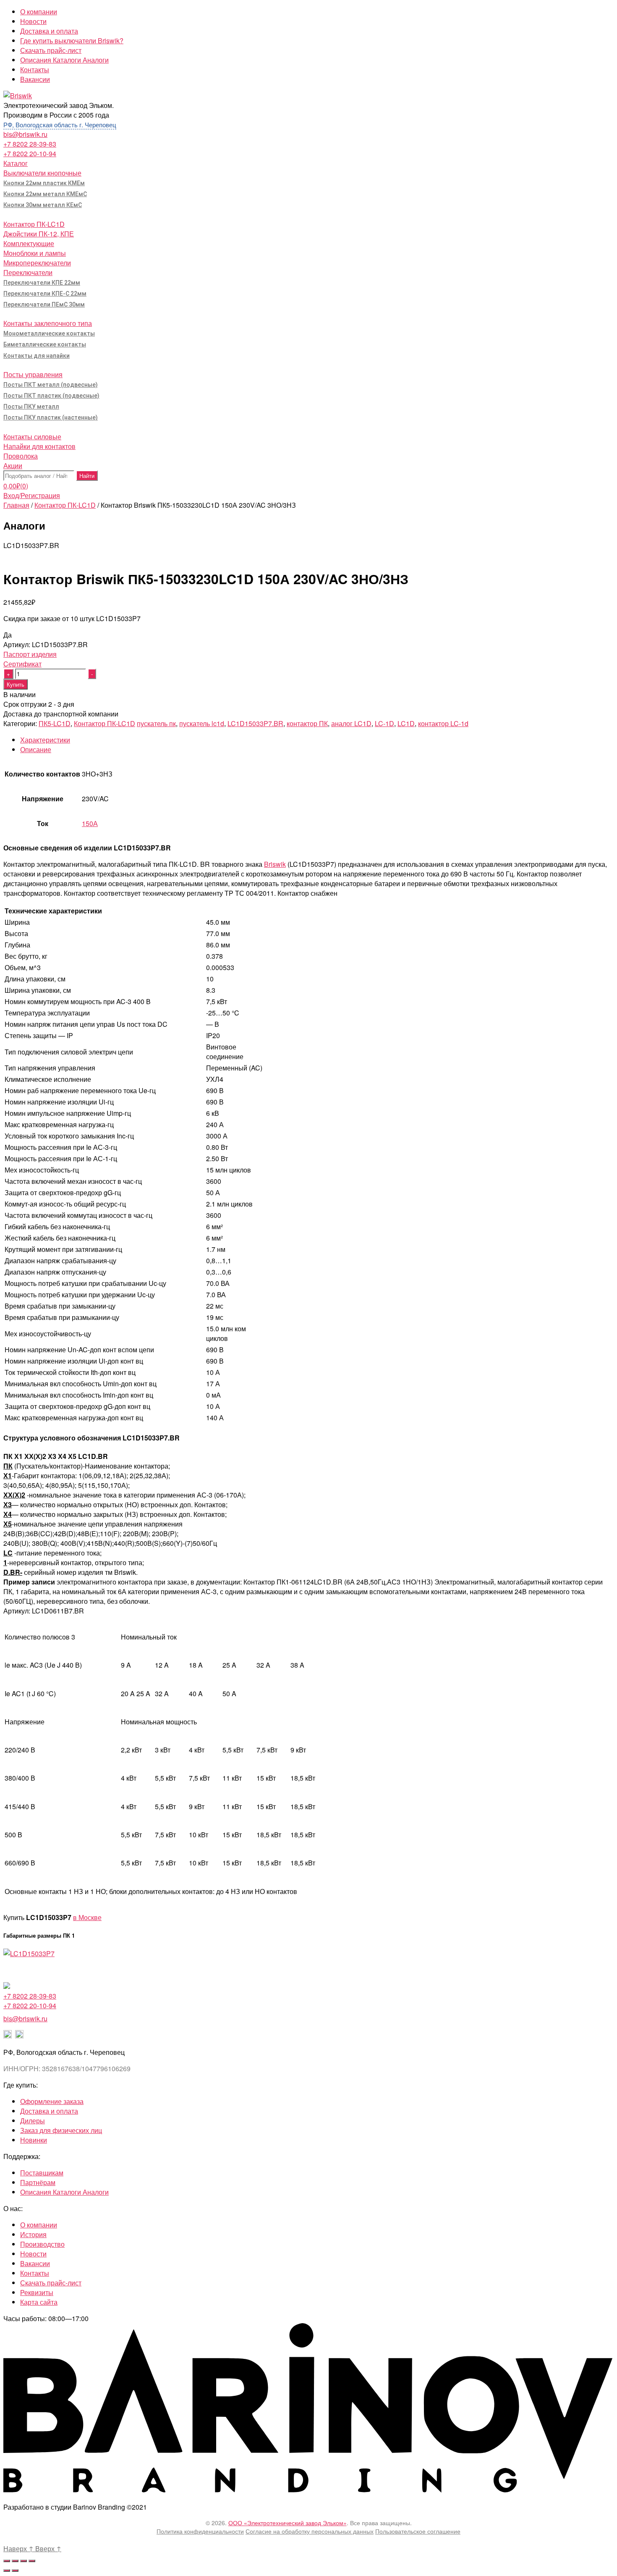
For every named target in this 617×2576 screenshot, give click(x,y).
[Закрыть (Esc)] (7, 2561)
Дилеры (33, 2121)
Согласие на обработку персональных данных (310, 2531)
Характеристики (45, 740)
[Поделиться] (15, 2561)
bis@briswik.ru (25, 134)
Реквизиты (37, 2292)
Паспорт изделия (30, 654)
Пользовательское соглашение (418, 2531)
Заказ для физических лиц (61, 2130)
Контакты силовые (32, 437)
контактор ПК (307, 723)
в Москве (87, 1917)
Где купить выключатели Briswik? (72, 41)
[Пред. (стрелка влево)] (7, 2571)
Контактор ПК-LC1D (34, 224)
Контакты (35, 70)
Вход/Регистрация (32, 495)
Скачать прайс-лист (51, 50)
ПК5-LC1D (55, 723)
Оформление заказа (52, 2101)
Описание (36, 749)
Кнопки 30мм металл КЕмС (43, 205)
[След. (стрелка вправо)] (15, 2571)
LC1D (406, 723)
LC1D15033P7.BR (255, 723)
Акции (13, 466)
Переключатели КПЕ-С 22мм (45, 294)
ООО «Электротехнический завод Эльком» (288, 2523)
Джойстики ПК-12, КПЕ (39, 234)
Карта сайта (39, 2302)
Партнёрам (38, 2182)
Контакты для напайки (37, 356)
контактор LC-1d (443, 723)
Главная (16, 505)
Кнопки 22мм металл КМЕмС (45, 194)
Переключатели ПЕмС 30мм (44, 304)
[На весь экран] (24, 2561)
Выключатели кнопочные (42, 173)
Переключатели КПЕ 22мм (42, 283)
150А (90, 823)
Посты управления (33, 374)
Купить (16, 684)
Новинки (34, 2140)
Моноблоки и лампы (35, 253)
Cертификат (22, 664)
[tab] (317, 740)
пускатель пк (156, 723)
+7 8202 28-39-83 (30, 144)
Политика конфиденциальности (200, 2531)
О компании (39, 12)
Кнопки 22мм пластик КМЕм (44, 183)
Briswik (275, 864)
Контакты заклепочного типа (48, 323)
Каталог (16, 163)
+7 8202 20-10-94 (30, 153)
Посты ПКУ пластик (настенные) (51, 417)
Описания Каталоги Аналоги (64, 60)
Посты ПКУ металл (31, 407)
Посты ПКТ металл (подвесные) (51, 385)
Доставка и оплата (49, 31)
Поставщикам (42, 2173)
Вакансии (35, 79)
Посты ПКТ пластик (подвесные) (51, 396)
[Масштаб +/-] (32, 2561)
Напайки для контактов (39, 446)
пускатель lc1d (202, 723)
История (33, 2234)
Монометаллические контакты (49, 333)
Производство (42, 2244)
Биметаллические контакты (45, 344)
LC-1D (384, 723)
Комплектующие (29, 243)
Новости (33, 21)
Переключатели (28, 272)
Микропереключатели (37, 263)
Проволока (21, 456)
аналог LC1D (351, 723)
